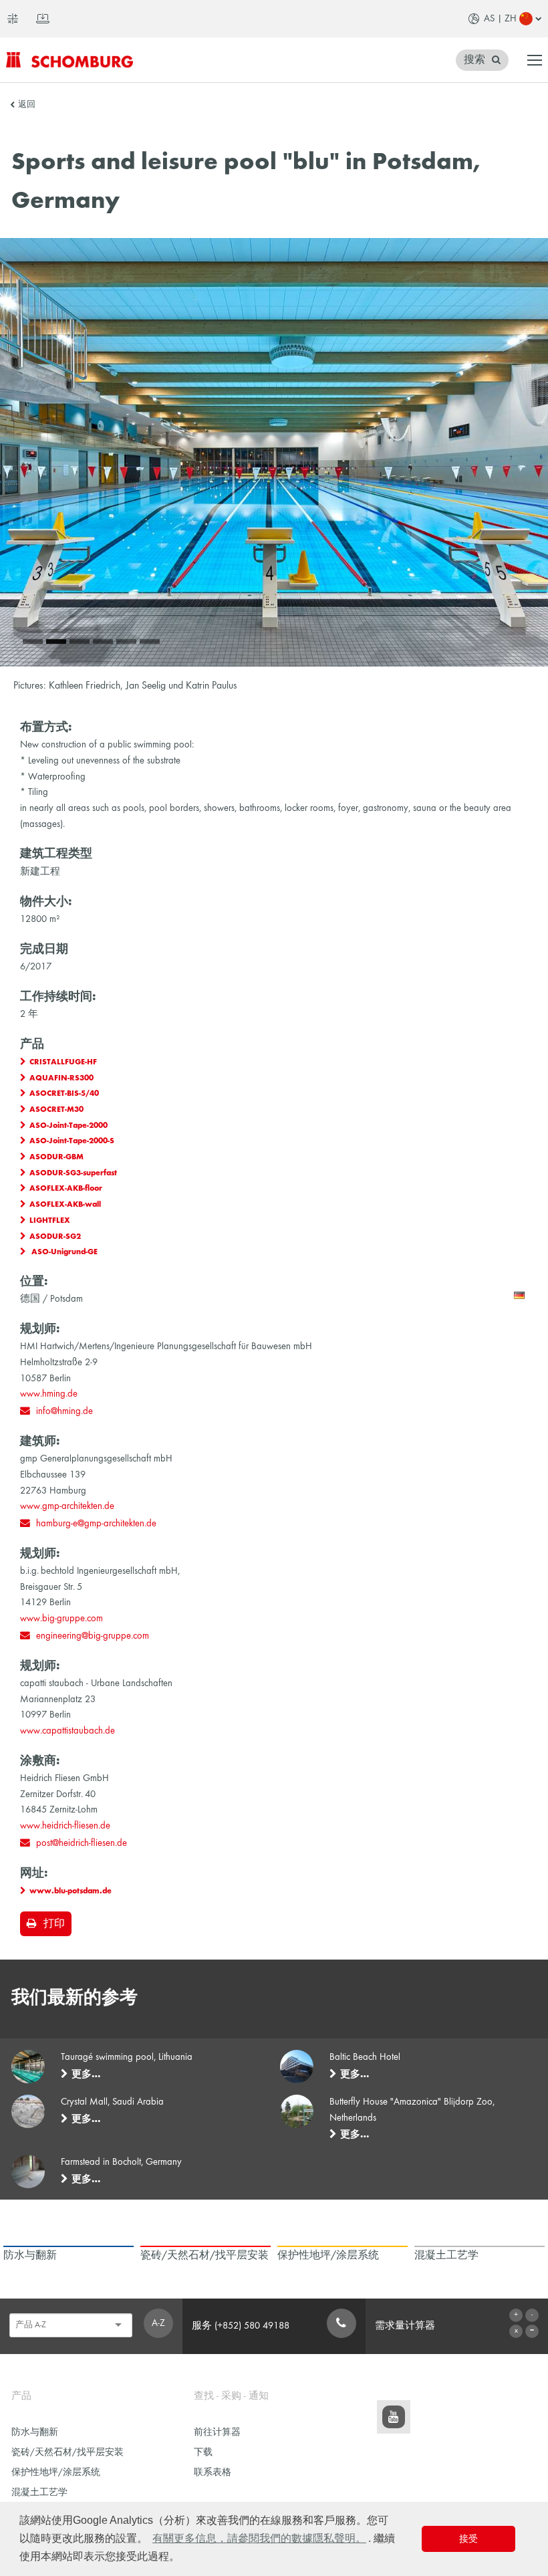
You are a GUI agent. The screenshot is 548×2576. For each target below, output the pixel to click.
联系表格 (213, 2473)
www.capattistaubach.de (67, 1731)
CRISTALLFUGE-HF (63, 1062)
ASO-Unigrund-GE (63, 1252)
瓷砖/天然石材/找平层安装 (67, 2453)
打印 (54, 1924)
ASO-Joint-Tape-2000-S (72, 1141)
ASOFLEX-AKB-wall (65, 1205)
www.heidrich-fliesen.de (65, 1826)
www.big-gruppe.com (61, 1619)
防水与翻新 (35, 2433)
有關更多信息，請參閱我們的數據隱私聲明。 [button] (259, 2538)
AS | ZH (500, 19)
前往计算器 (217, 2433)
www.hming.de (49, 1394)
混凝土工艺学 (39, 2493)
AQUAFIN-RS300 (61, 1078)
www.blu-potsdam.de (71, 1891)
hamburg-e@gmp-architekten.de (96, 1524)
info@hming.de (64, 1411)
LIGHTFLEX (50, 1221)
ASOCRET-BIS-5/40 (64, 1094)
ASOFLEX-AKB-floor (66, 1189)
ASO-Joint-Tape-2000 (68, 1126)
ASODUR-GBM (56, 1157)
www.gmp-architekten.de (67, 1506)
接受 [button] (468, 2539)
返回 (27, 105)
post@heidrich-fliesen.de (82, 1843)
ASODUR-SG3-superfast (73, 1173)
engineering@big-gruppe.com (93, 1636)
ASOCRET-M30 (56, 1110)
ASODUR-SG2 (55, 1237)
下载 (203, 2453)
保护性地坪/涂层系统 (56, 2473)
